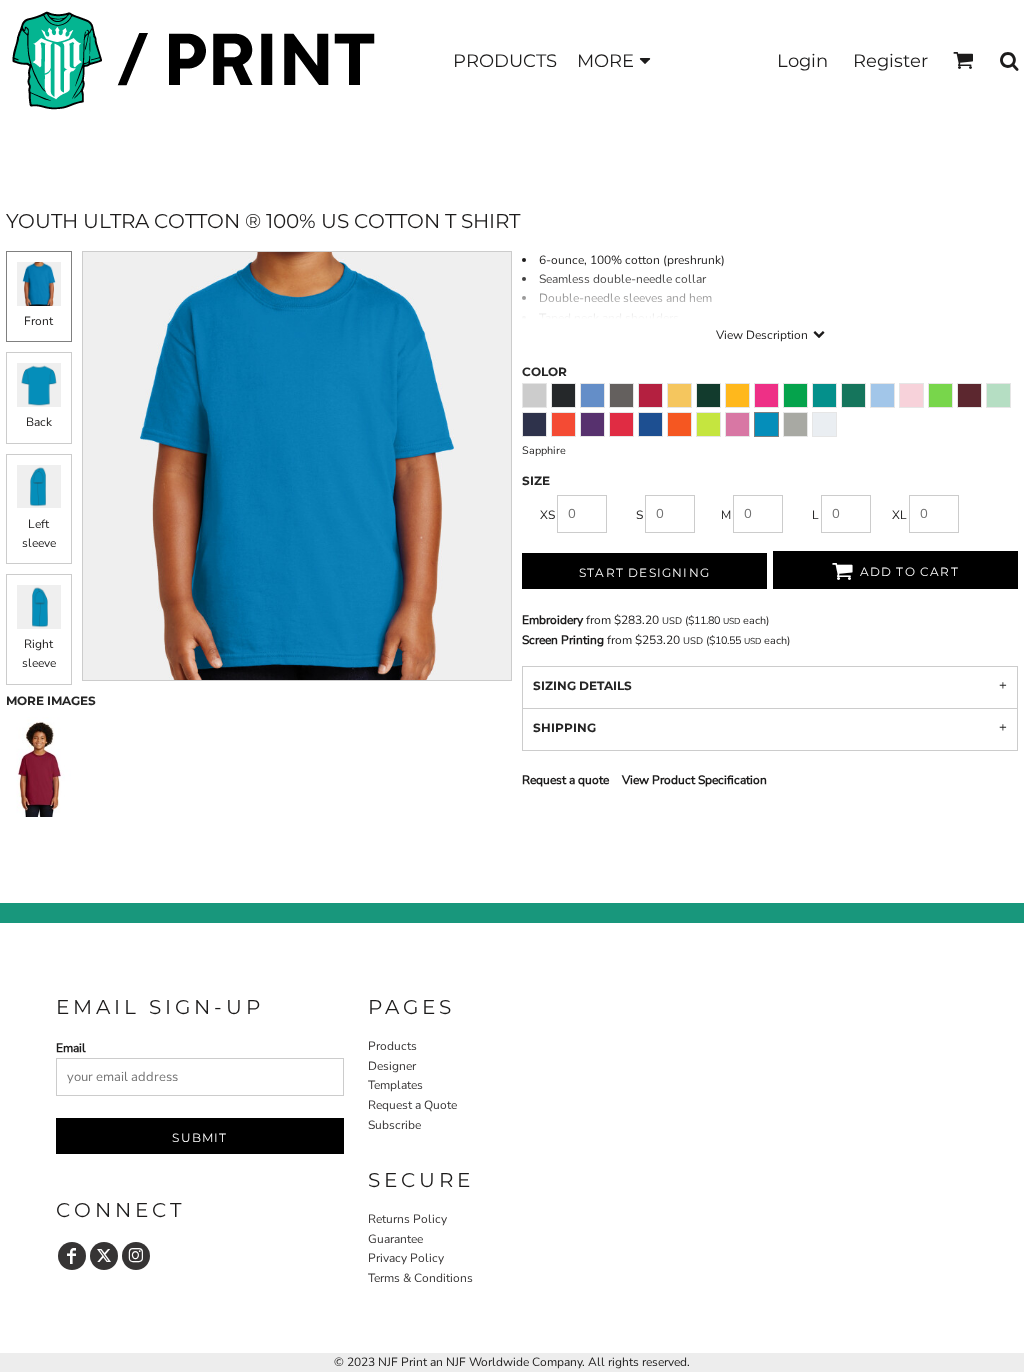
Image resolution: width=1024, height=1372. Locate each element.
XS (547, 515)
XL (899, 515)
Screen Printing (563, 640)
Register (890, 61)
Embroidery (552, 620)
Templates (395, 1085)
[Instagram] (136, 1256)
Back (39, 422)
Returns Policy (407, 1219)
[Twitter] (104, 1256)
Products (392, 1046)
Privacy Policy (406, 1258)
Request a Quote (412, 1105)
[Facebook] (72, 1256)
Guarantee (395, 1239)
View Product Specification (694, 780)
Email (71, 1048)
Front (38, 321)
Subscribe (394, 1125)
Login (802, 61)
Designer (392, 1066)
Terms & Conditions (420, 1278)
